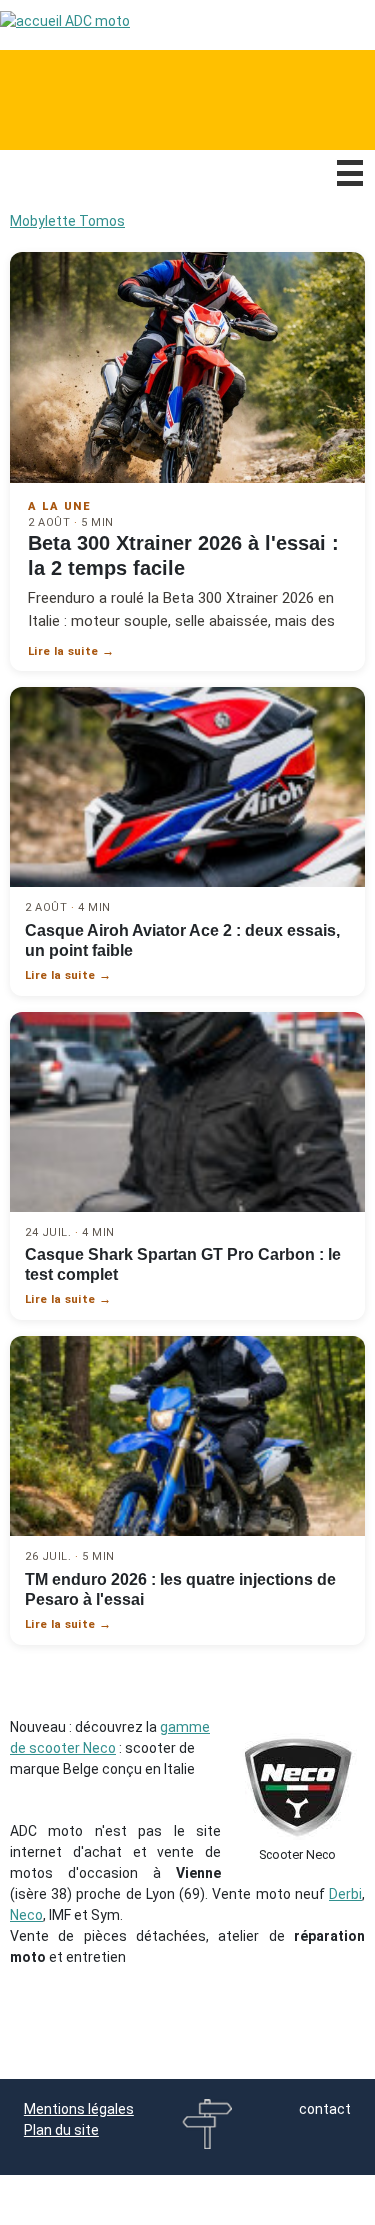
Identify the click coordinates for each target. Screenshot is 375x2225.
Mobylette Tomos (67, 221)
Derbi (345, 1894)
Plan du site (61, 2130)
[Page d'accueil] (65, 20)
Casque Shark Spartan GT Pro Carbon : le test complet (183, 1264)
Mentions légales (79, 2109)
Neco (26, 1915)
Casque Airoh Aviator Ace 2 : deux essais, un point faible (182, 940)
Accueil (261, 176)
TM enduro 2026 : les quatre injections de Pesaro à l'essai (180, 1589)
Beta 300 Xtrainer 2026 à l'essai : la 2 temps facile (183, 555)
